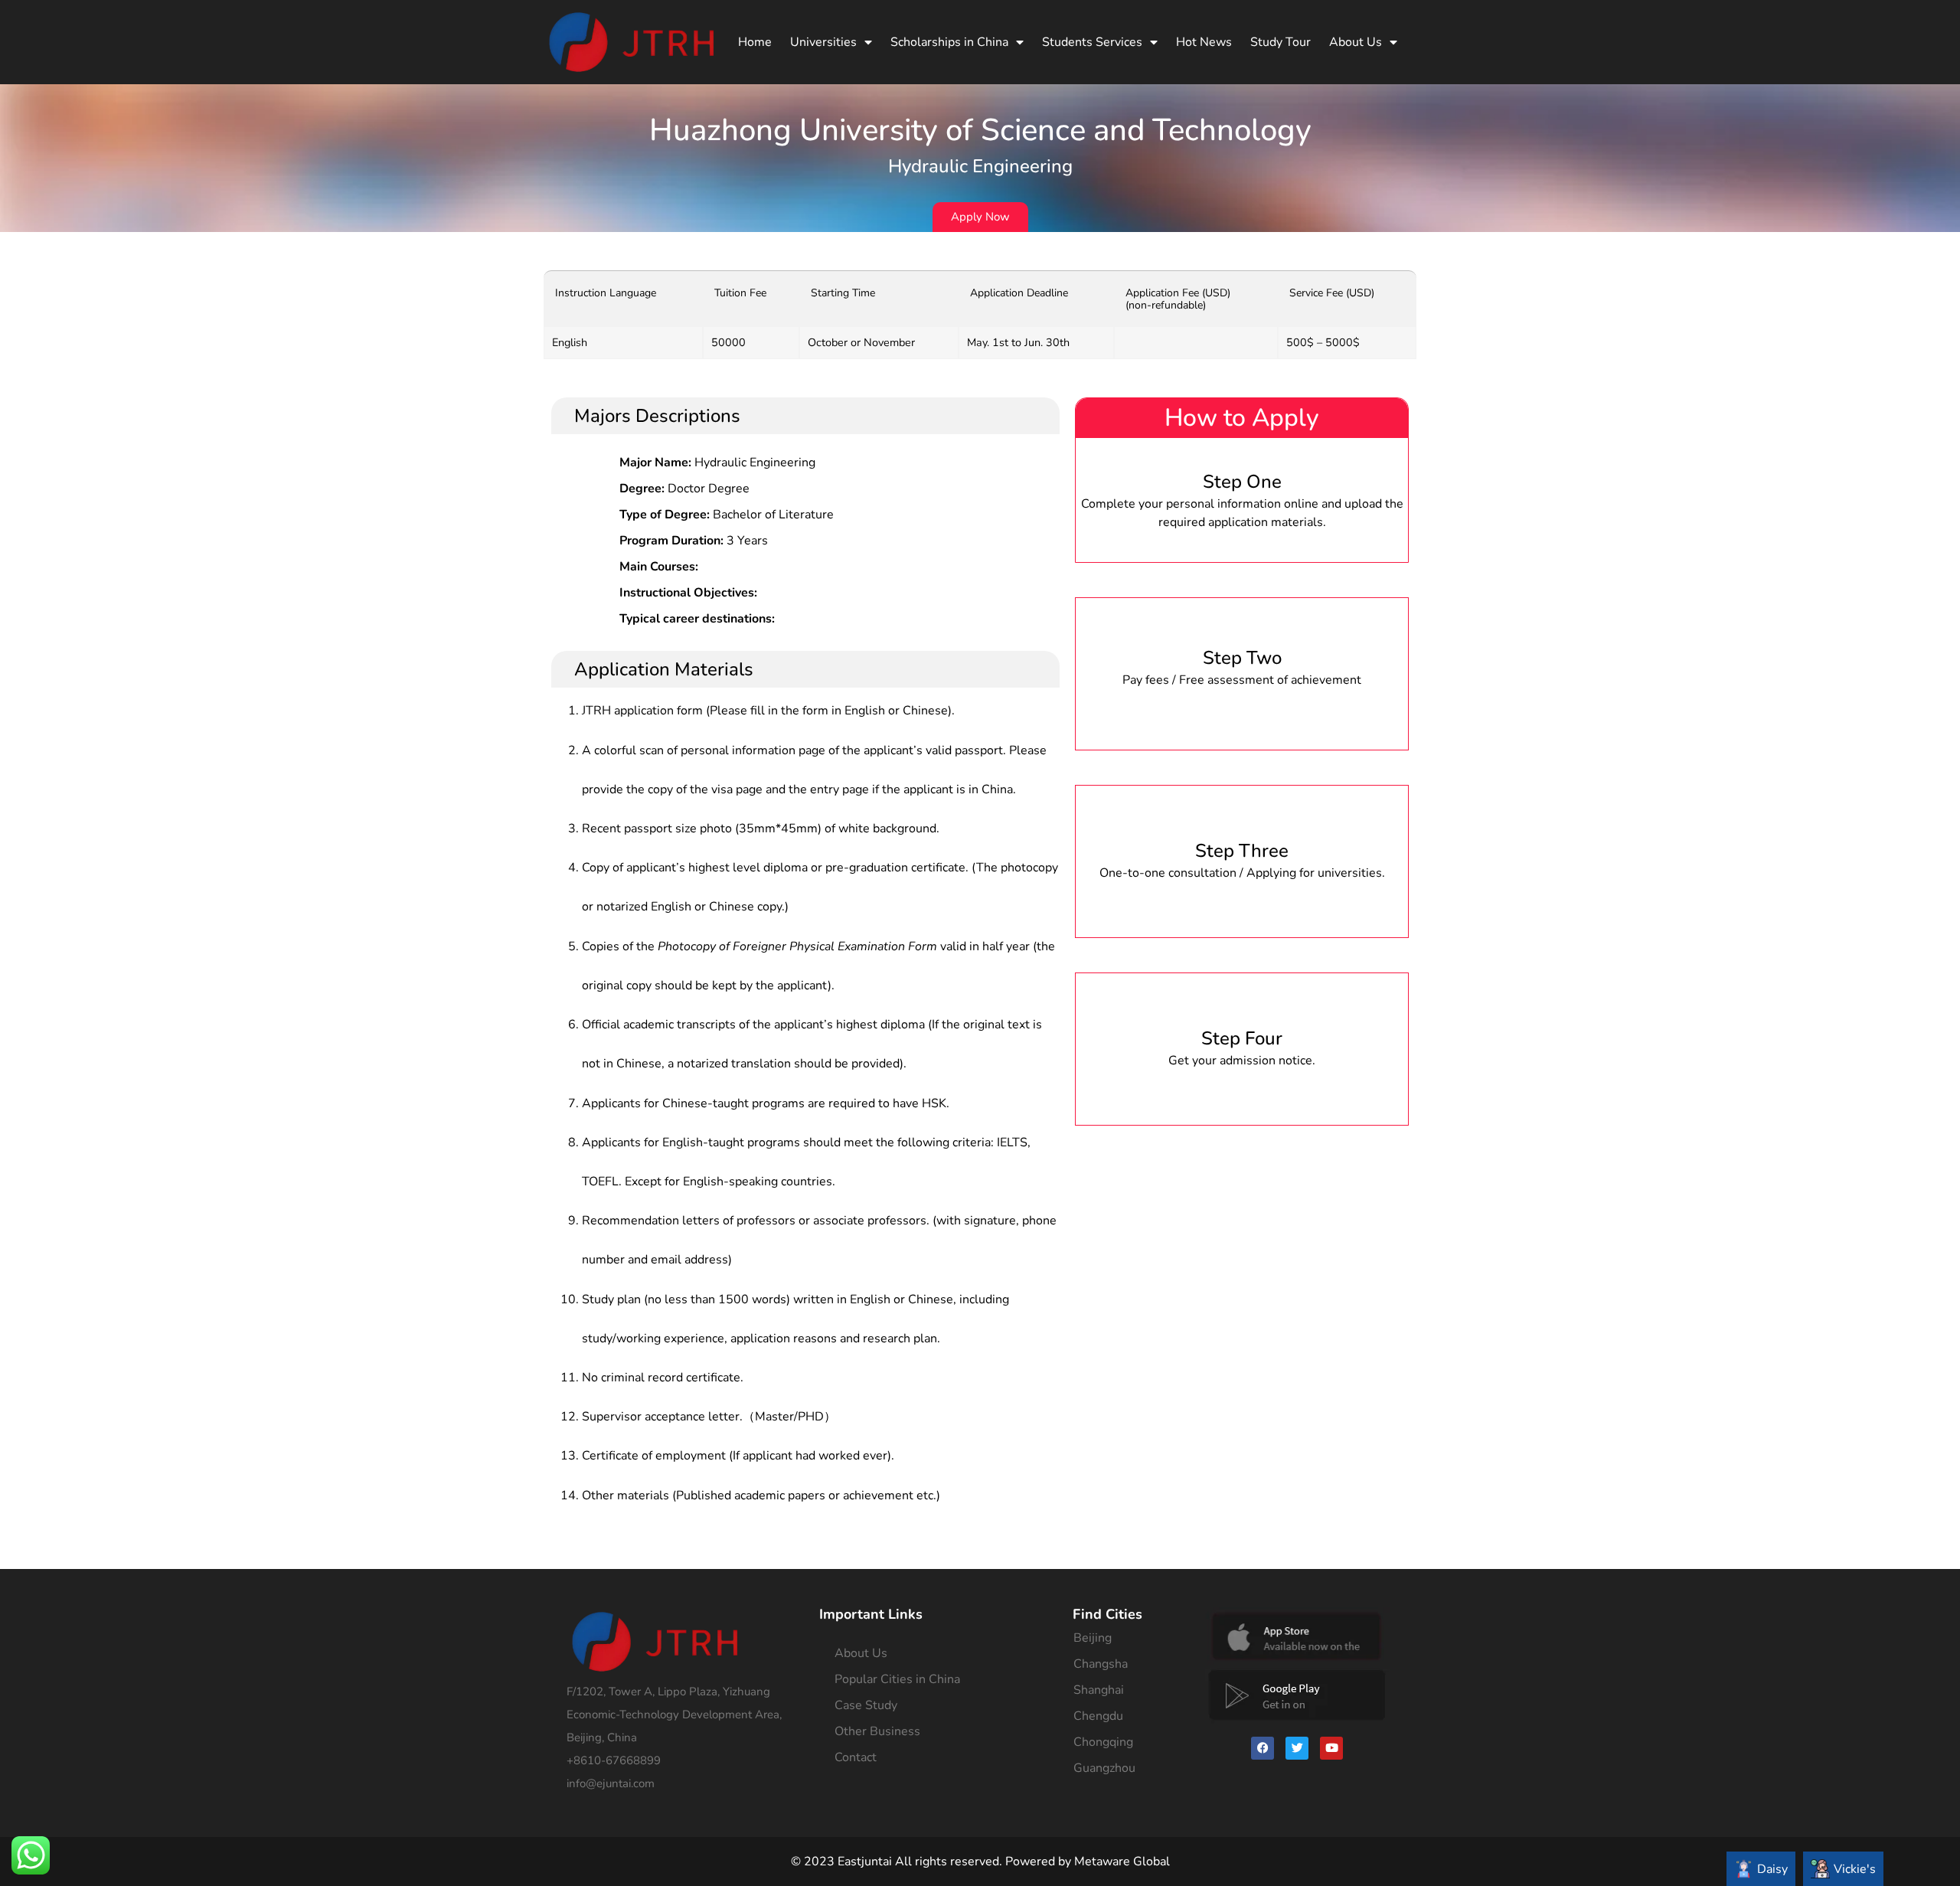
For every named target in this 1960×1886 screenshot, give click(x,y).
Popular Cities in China (897, 1679)
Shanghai (1099, 1690)
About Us (1356, 42)
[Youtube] (1331, 1748)
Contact (856, 1757)
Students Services (1092, 42)
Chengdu (1098, 1716)
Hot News (1204, 42)
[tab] (1761, 1869)
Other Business (877, 1731)
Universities (823, 42)
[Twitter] (1297, 1748)
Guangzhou (1104, 1768)
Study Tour (1281, 42)
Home (755, 42)
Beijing (1093, 1638)
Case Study (866, 1705)
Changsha (1101, 1664)
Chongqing (1103, 1742)
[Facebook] (1263, 1748)
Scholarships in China (949, 42)
